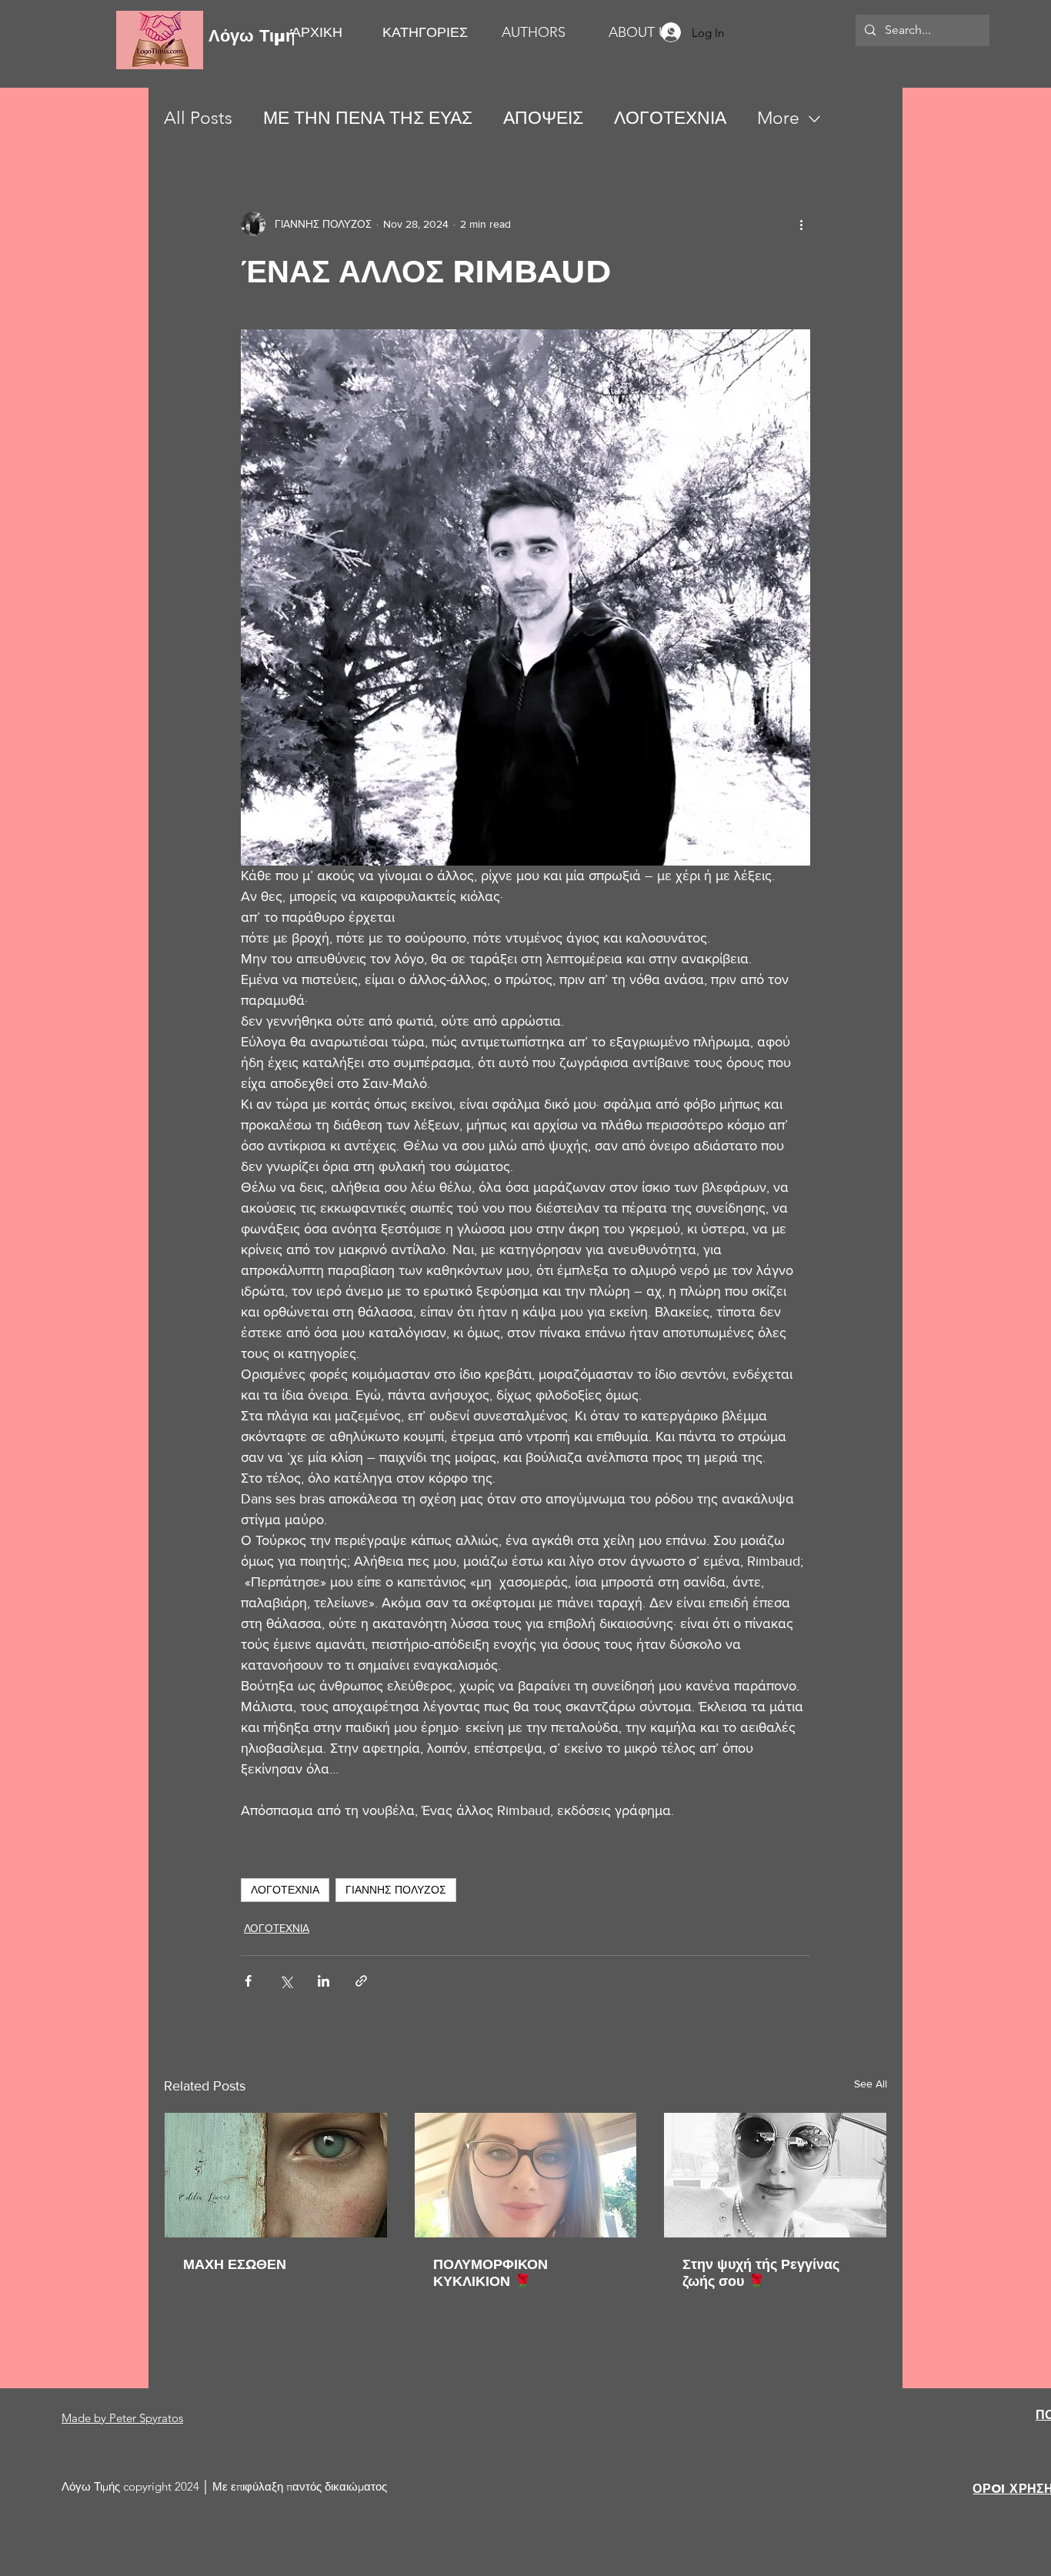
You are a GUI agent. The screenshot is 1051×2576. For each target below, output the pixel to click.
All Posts (198, 118)
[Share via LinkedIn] (324, 1981)
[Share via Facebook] (248, 1981)
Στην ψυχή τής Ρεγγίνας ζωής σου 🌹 (761, 2273)
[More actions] (801, 224)
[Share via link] (361, 1981)
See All (871, 2084)
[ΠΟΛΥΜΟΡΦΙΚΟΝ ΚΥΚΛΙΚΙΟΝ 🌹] (526, 2175)
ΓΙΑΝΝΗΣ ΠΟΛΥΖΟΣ (396, 1890)
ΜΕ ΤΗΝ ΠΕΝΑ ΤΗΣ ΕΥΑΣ (368, 118)
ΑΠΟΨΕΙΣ (543, 118)
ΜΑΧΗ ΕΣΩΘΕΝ (235, 2264)
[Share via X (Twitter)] (286, 1981)
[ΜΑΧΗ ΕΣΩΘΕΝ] (276, 2175)
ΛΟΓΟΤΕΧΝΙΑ (670, 118)
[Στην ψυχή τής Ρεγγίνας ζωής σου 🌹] (775, 2175)
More (778, 118)
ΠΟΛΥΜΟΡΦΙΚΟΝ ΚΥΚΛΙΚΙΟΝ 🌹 (490, 2273)
